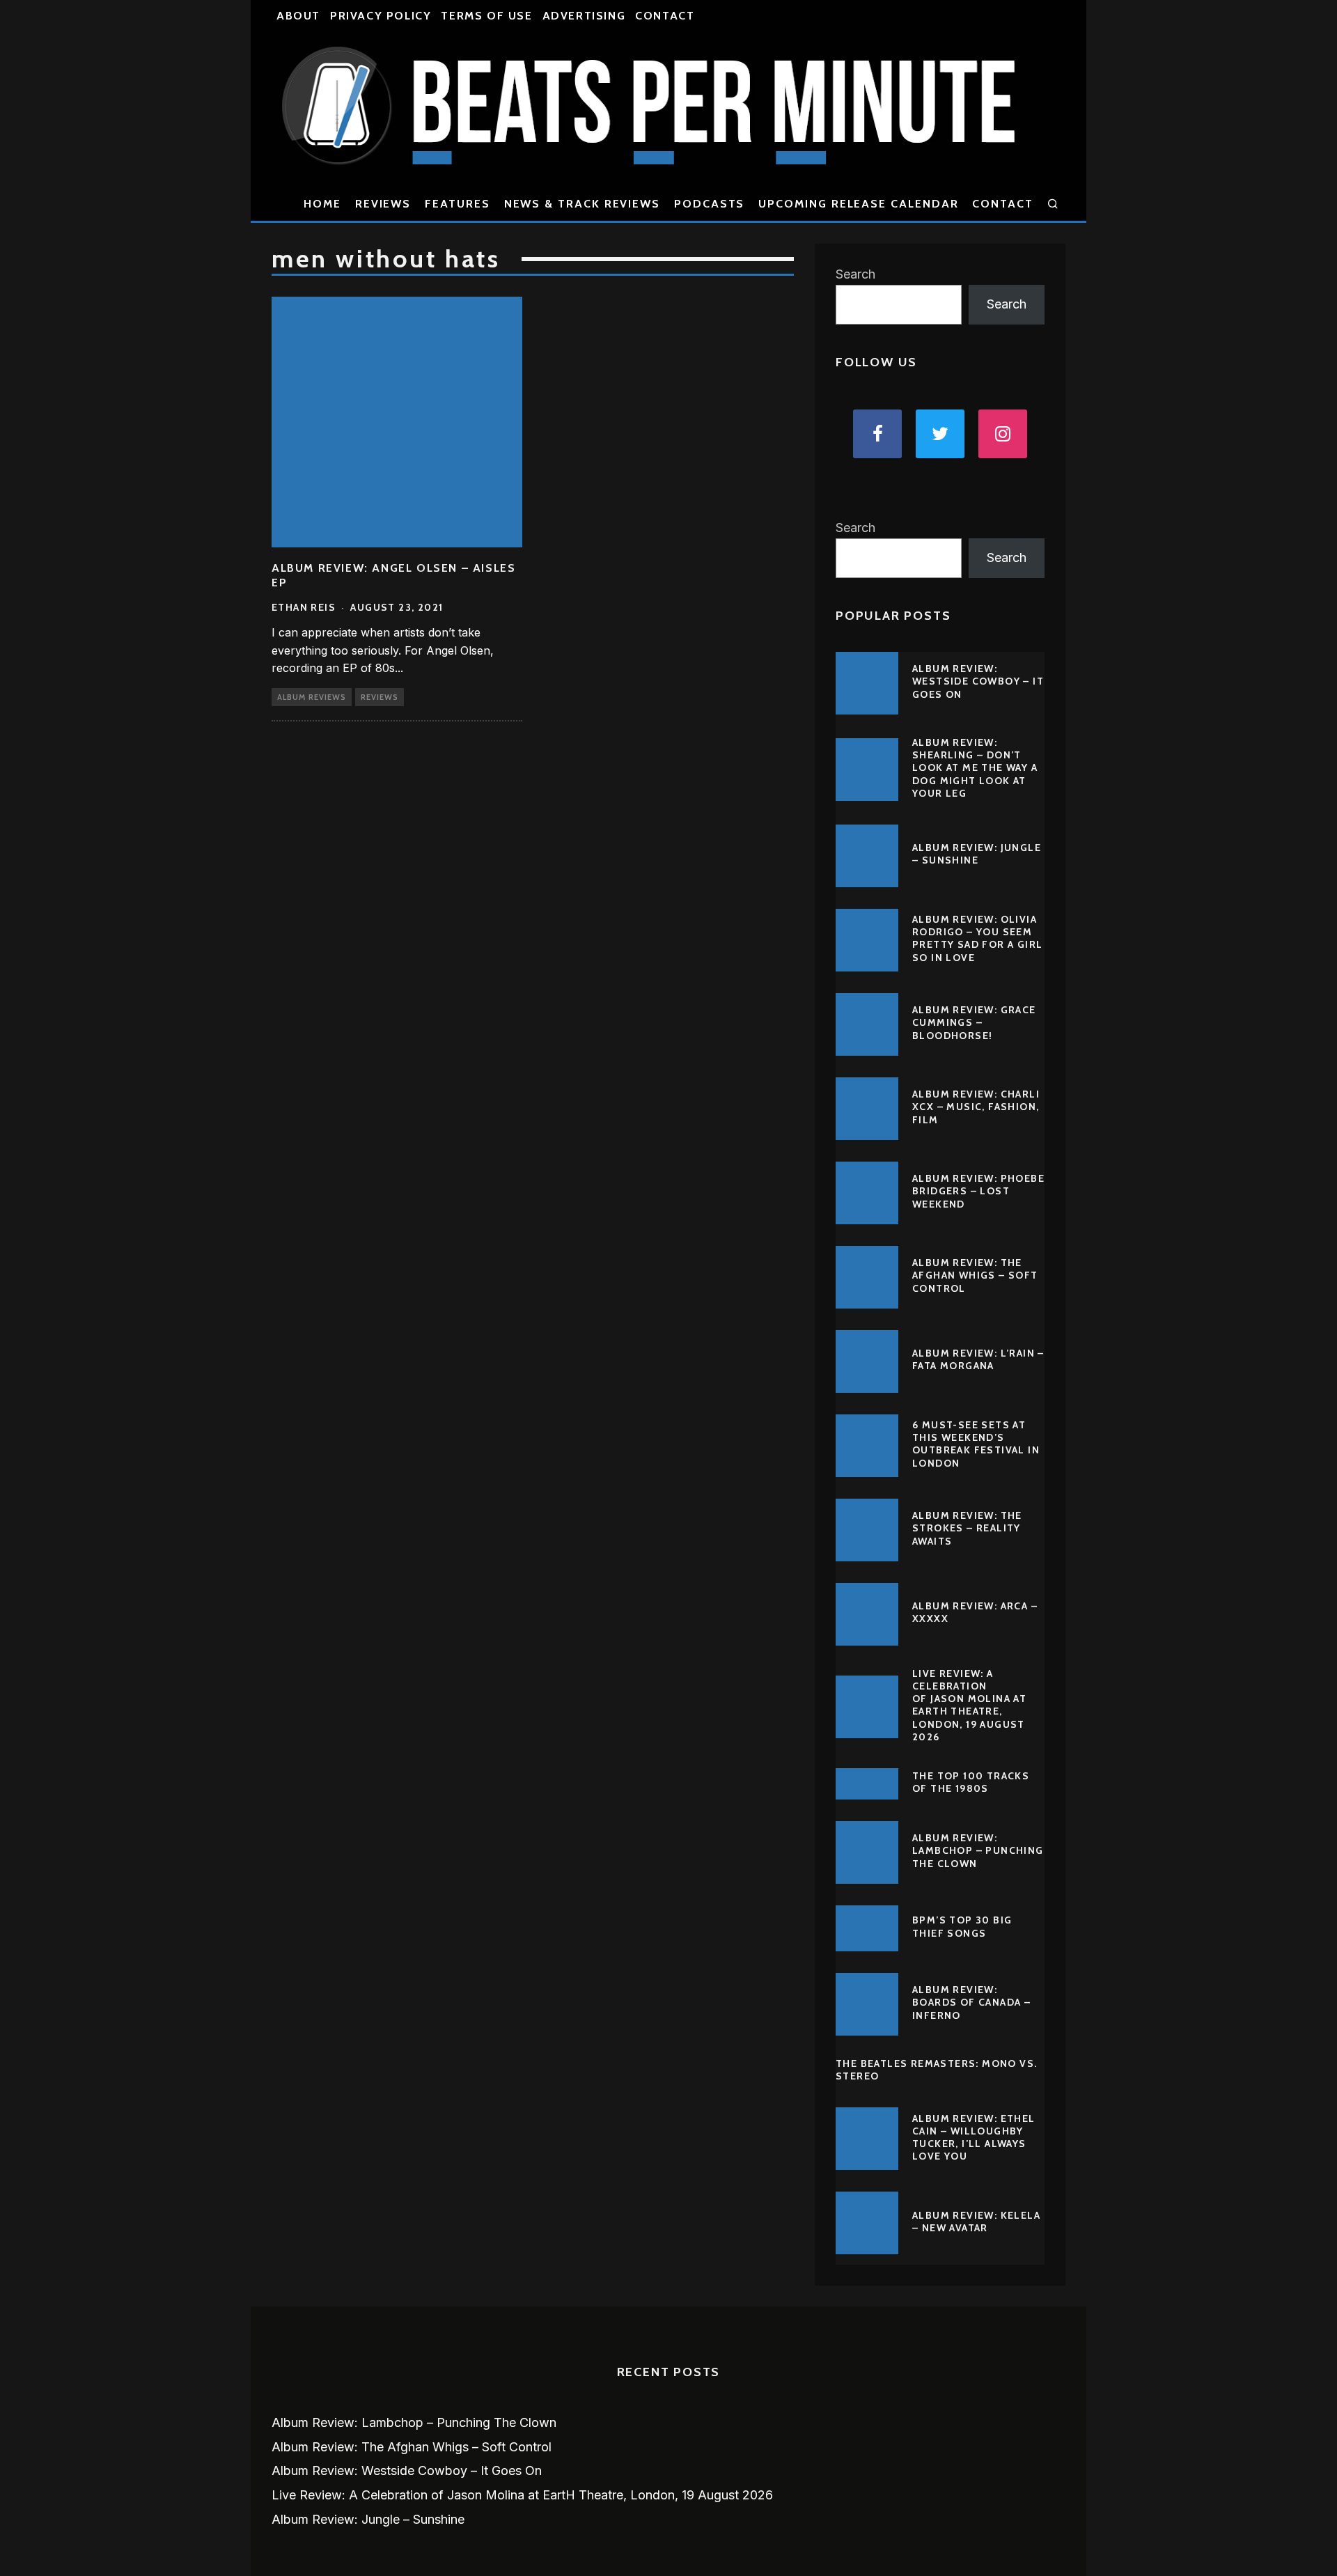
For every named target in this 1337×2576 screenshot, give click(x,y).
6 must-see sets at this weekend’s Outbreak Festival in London (976, 1444)
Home (322, 204)
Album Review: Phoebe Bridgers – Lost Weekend (978, 1191)
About (298, 16)
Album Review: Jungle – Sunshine (977, 854)
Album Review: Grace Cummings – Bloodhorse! (974, 1022)
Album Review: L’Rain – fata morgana (978, 1359)
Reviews (383, 204)
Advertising (584, 16)
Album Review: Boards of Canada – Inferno (971, 2002)
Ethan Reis (304, 607)
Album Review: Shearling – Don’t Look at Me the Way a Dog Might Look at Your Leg (975, 768)
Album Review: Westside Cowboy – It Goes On (978, 681)
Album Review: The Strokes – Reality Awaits (967, 1528)
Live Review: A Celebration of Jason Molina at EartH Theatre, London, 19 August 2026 (969, 1705)
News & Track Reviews (582, 204)
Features (457, 204)
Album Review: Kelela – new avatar (976, 2222)
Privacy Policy (381, 16)
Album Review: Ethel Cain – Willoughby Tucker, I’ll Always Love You (974, 2138)
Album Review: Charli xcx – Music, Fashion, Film (976, 1107)
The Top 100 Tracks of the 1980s (971, 1782)
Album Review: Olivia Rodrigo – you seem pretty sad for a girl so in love (977, 938)
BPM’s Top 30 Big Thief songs (962, 1926)
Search (855, 274)
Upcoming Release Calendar (858, 204)
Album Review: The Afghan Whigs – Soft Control (975, 1275)
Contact (665, 16)
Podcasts (709, 204)
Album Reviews (312, 697)
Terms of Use (486, 16)
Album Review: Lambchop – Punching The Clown (978, 1850)
